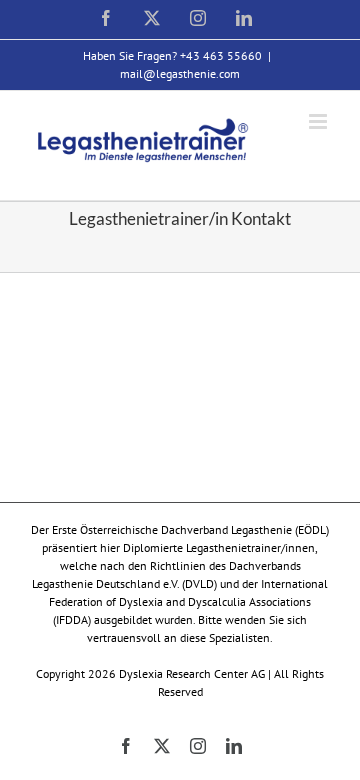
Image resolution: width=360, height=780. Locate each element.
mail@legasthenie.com (180, 73)
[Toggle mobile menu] (319, 121)
